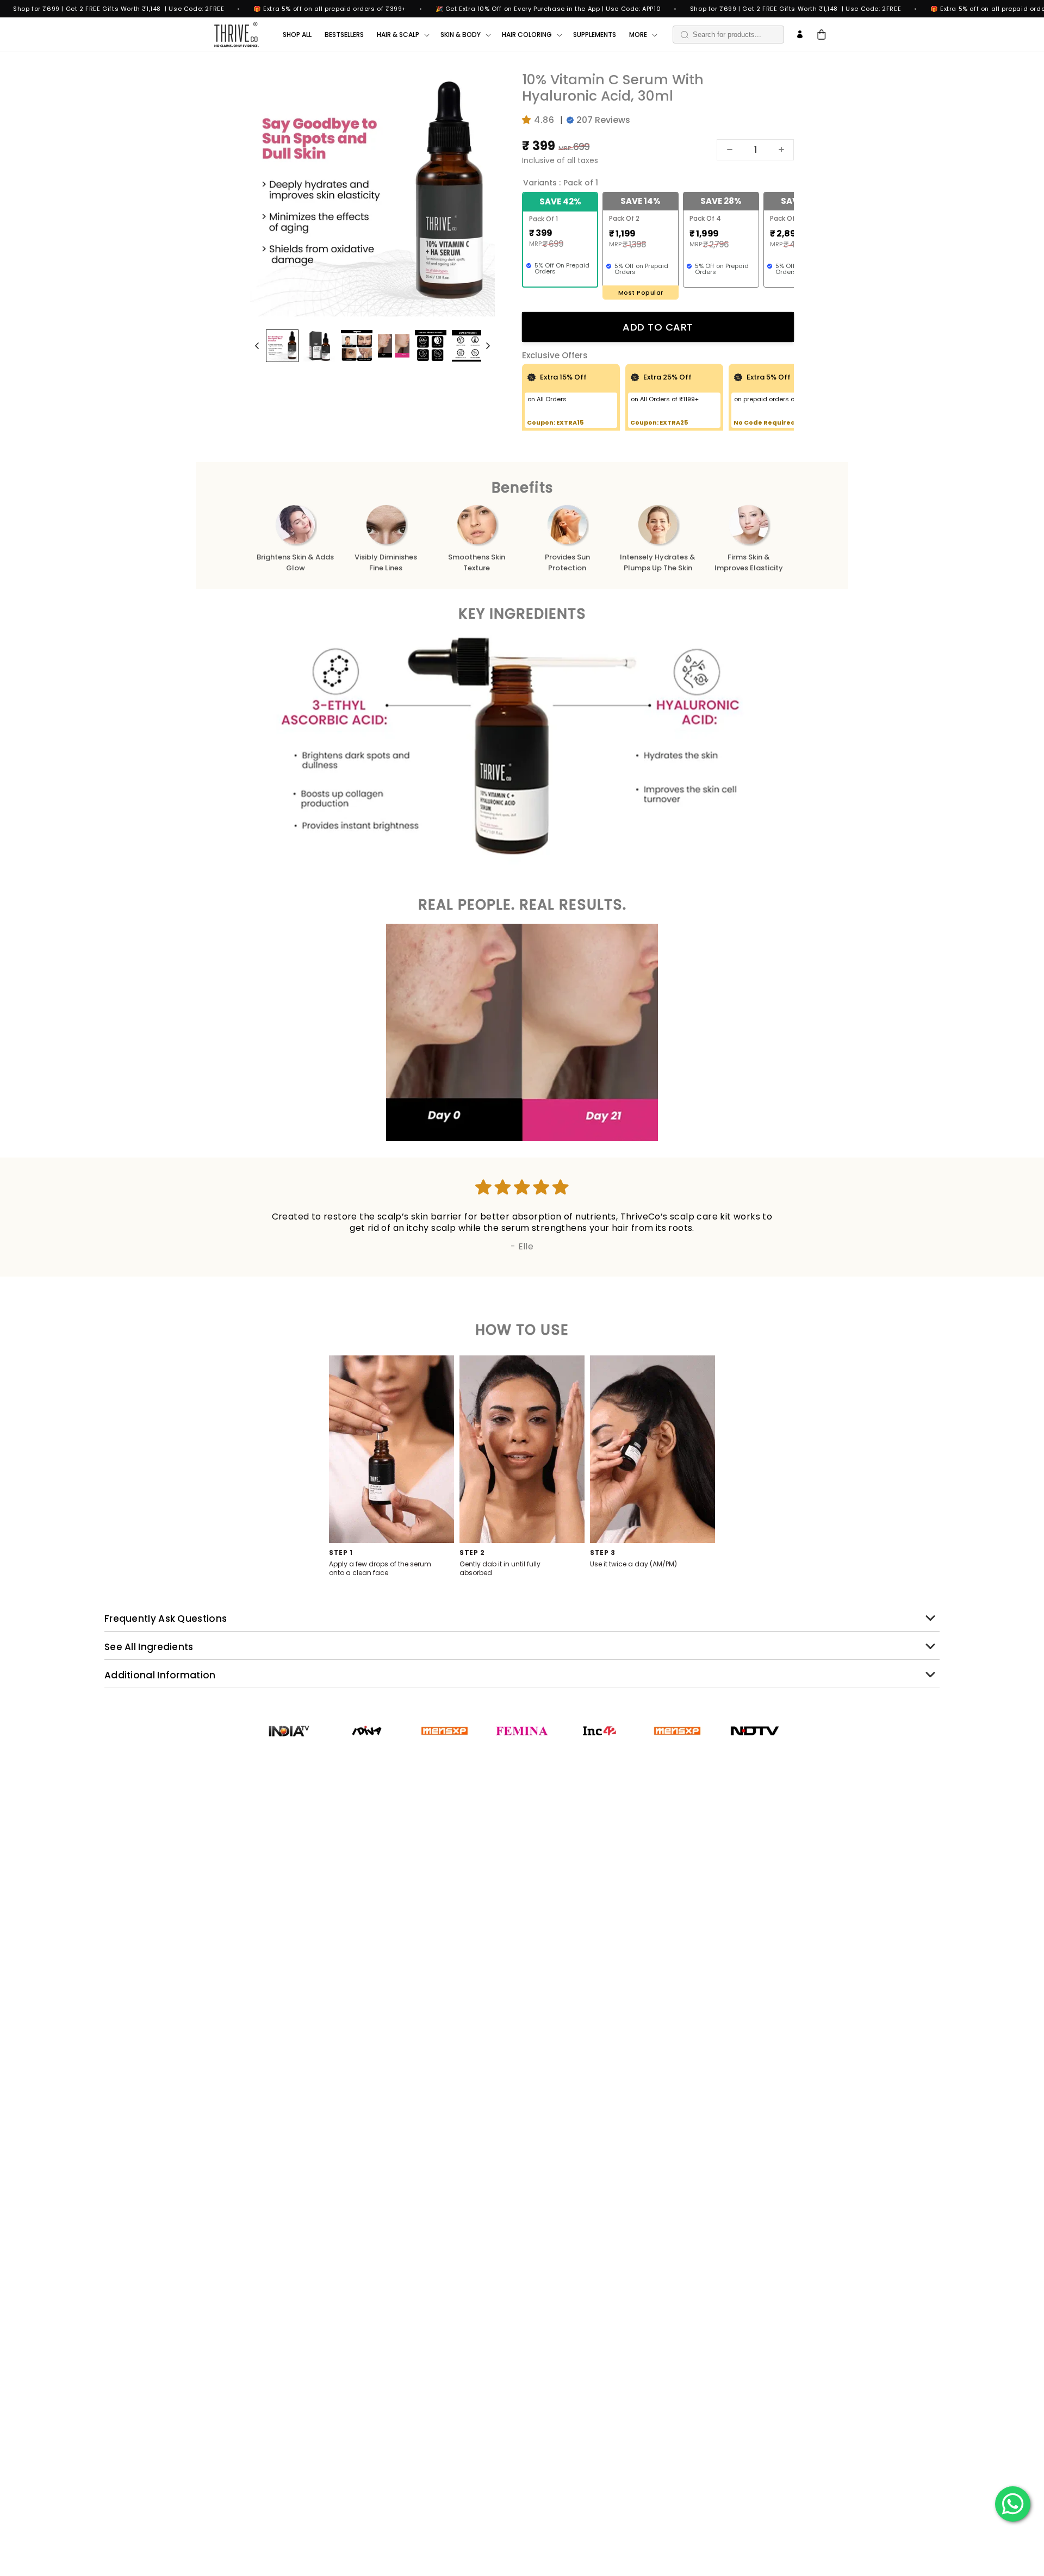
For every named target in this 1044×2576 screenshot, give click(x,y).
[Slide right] (488, 346)
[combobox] (728, 35)
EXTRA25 (674, 422)
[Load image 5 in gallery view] (431, 346)
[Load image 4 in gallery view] (394, 346)
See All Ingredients (149, 1647)
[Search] (685, 35)
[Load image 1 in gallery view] (282, 346)
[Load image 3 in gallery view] (357, 346)
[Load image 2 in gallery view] (319, 346)
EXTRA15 (570, 422)
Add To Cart (658, 327)
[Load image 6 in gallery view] (468, 346)
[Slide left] (257, 346)
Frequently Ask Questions (166, 1619)
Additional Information (160, 1675)
